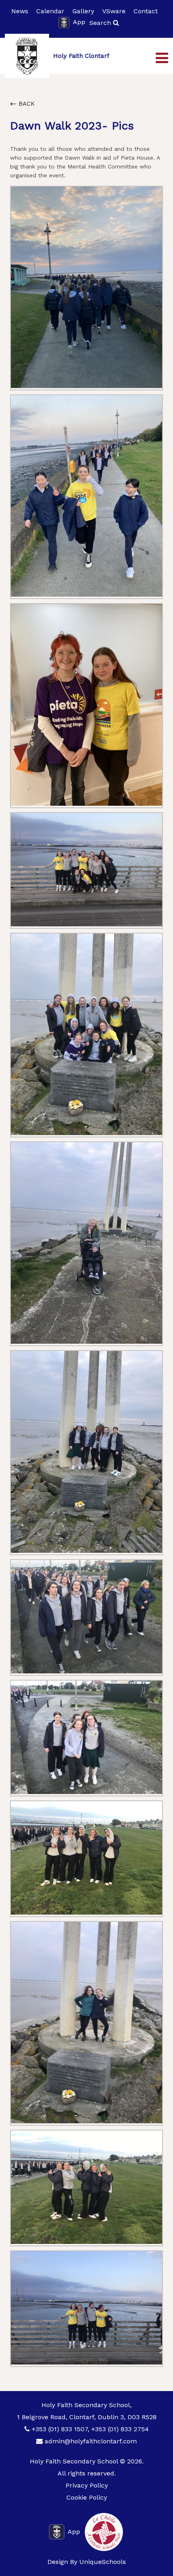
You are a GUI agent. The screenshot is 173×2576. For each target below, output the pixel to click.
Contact (146, 11)
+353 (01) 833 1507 (60, 2429)
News (20, 11)
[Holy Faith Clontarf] (27, 56)
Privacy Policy (87, 2485)
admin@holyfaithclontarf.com (91, 2441)
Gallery (83, 11)
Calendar (50, 11)
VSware (114, 11)
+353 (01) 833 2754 (120, 2429)
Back (26, 104)
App (79, 22)
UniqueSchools (103, 2562)
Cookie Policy (87, 2497)
